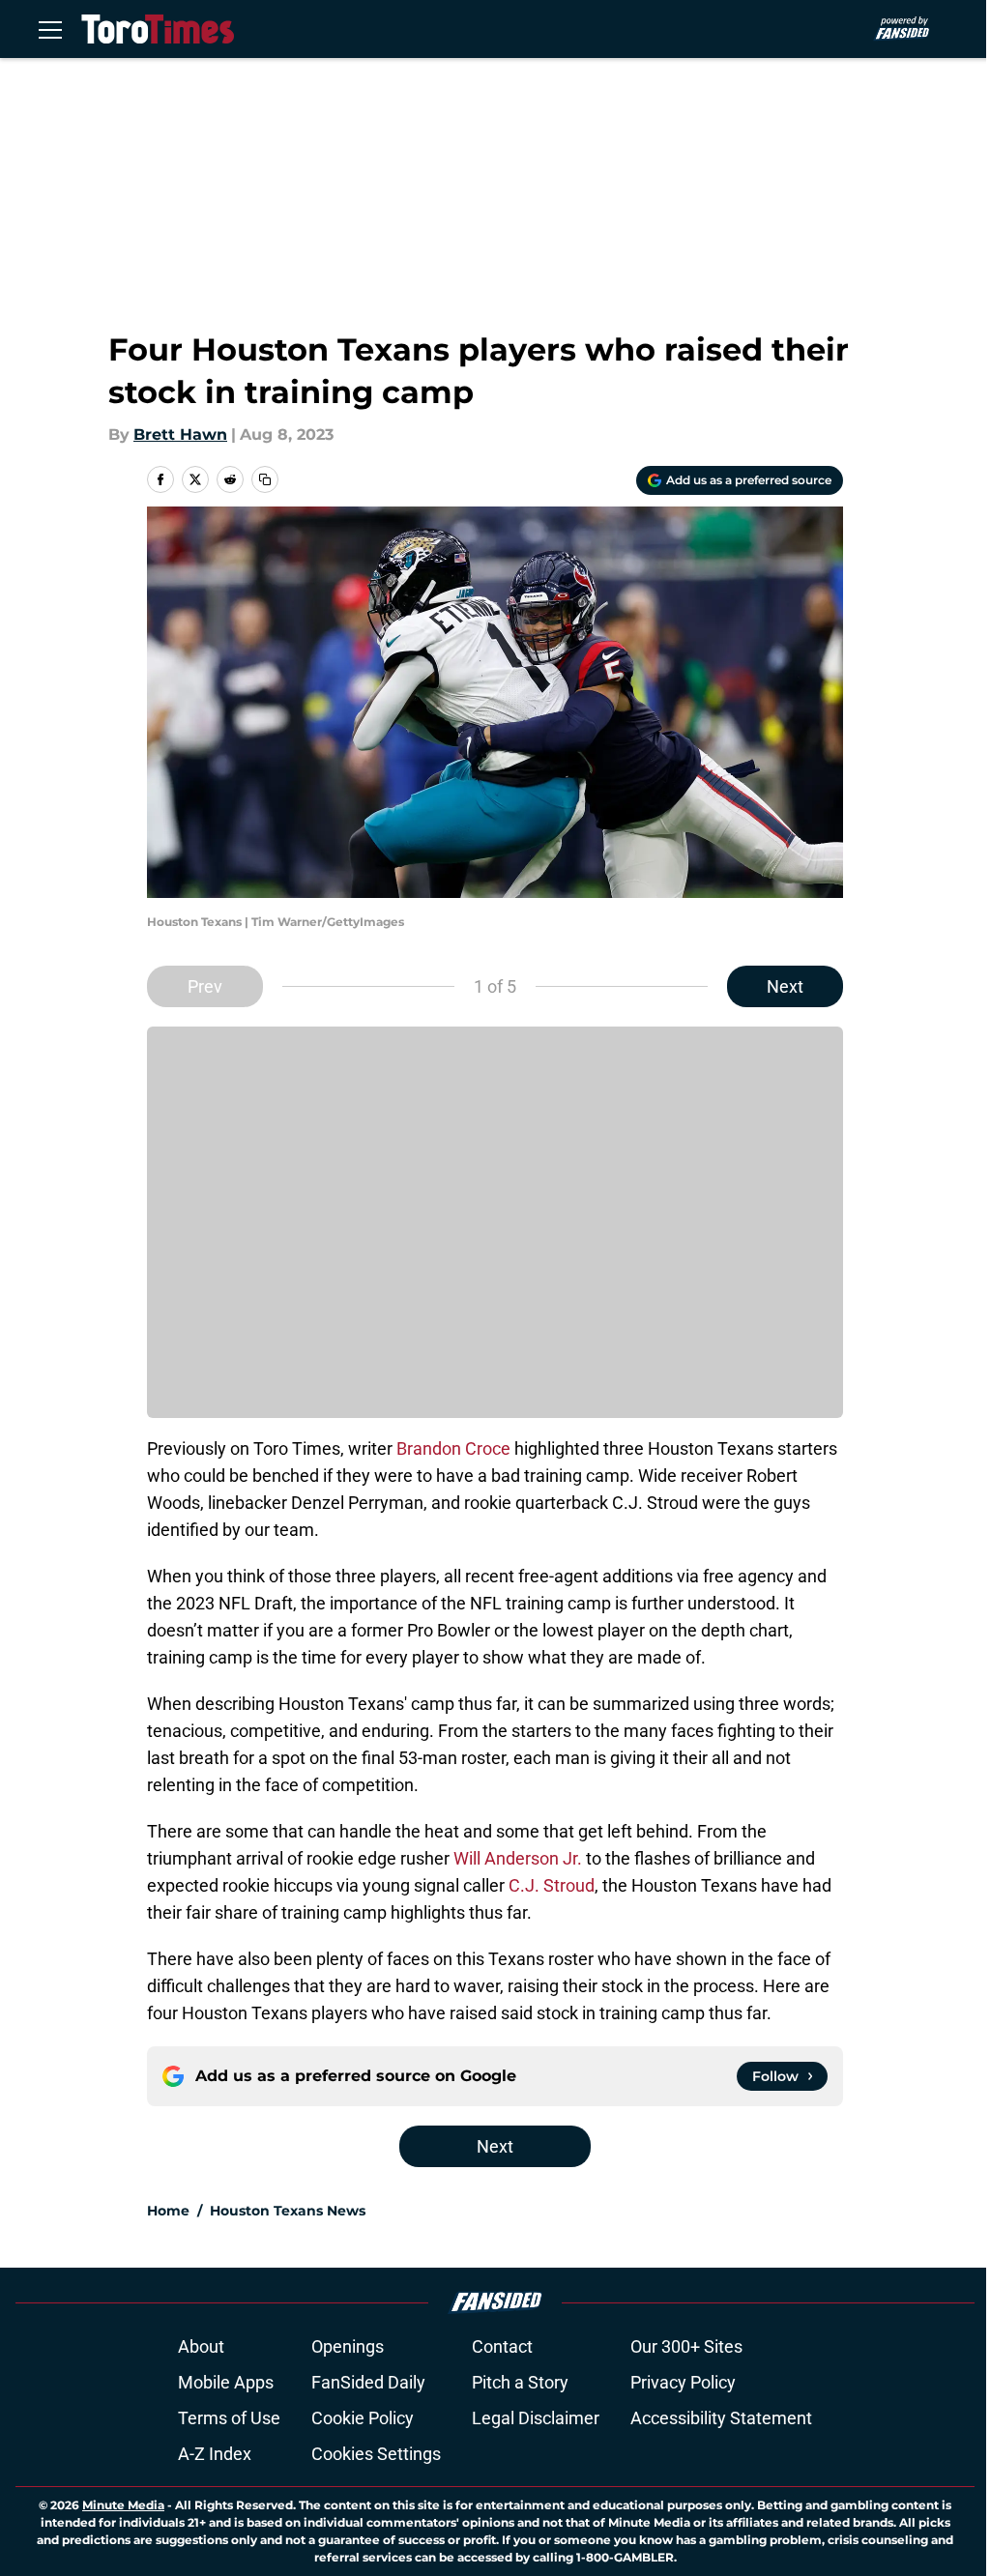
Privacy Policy (683, 2382)
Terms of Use (229, 2418)
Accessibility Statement (721, 2418)
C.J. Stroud (552, 1885)
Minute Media (123, 2505)
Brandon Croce (453, 1448)
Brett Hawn (180, 434)
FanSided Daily (368, 2382)
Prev (205, 986)
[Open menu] (50, 29)
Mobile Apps (226, 2382)
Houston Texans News (288, 2211)
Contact (502, 2346)
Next (785, 986)
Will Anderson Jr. (518, 1858)
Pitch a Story (520, 2382)
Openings (348, 2346)
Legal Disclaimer (536, 2418)
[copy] (265, 479)
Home (168, 2211)
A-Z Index (215, 2454)
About (201, 2346)
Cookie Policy (363, 2418)
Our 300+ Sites (686, 2346)
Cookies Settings (376, 2454)
